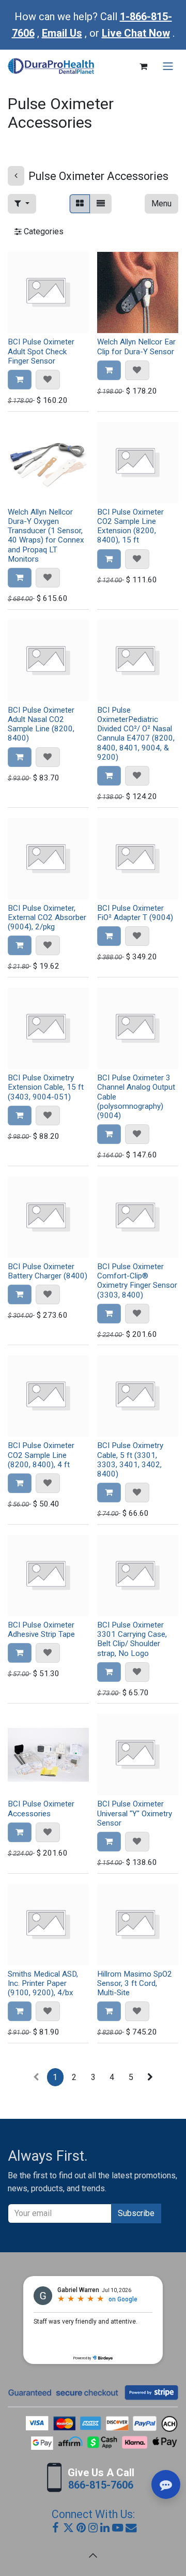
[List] (101, 204)
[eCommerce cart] (143, 66)
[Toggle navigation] (168, 66)
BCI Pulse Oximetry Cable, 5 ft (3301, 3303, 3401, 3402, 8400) (130, 1460)
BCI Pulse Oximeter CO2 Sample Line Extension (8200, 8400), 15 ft (130, 526)
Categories (43, 231)
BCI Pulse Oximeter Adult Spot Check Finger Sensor (41, 351)
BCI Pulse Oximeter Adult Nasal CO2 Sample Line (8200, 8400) (41, 724)
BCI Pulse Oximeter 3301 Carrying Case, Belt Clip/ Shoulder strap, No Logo (132, 1639)
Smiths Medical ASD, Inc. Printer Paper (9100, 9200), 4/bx (43, 1983)
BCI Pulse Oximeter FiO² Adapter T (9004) (135, 913)
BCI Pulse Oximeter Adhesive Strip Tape (41, 1630)
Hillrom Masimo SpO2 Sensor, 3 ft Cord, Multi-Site (135, 1983)
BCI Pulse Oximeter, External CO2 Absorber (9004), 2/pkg (47, 917)
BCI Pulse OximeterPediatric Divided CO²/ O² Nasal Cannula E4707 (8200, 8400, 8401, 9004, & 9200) (136, 734)
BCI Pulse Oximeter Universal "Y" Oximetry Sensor (135, 1813)
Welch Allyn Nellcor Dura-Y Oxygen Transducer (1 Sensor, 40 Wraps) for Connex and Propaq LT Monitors (46, 536)
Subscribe (136, 2213)
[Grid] (80, 204)
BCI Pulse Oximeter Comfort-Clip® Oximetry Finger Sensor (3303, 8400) (137, 1281)
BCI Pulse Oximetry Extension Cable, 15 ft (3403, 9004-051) (46, 1087)
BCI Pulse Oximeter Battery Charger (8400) (48, 1271)
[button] (22, 204)
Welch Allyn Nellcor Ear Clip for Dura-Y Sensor (136, 347)
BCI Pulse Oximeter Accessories (41, 1809)
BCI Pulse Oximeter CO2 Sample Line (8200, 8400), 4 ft (41, 1455)
